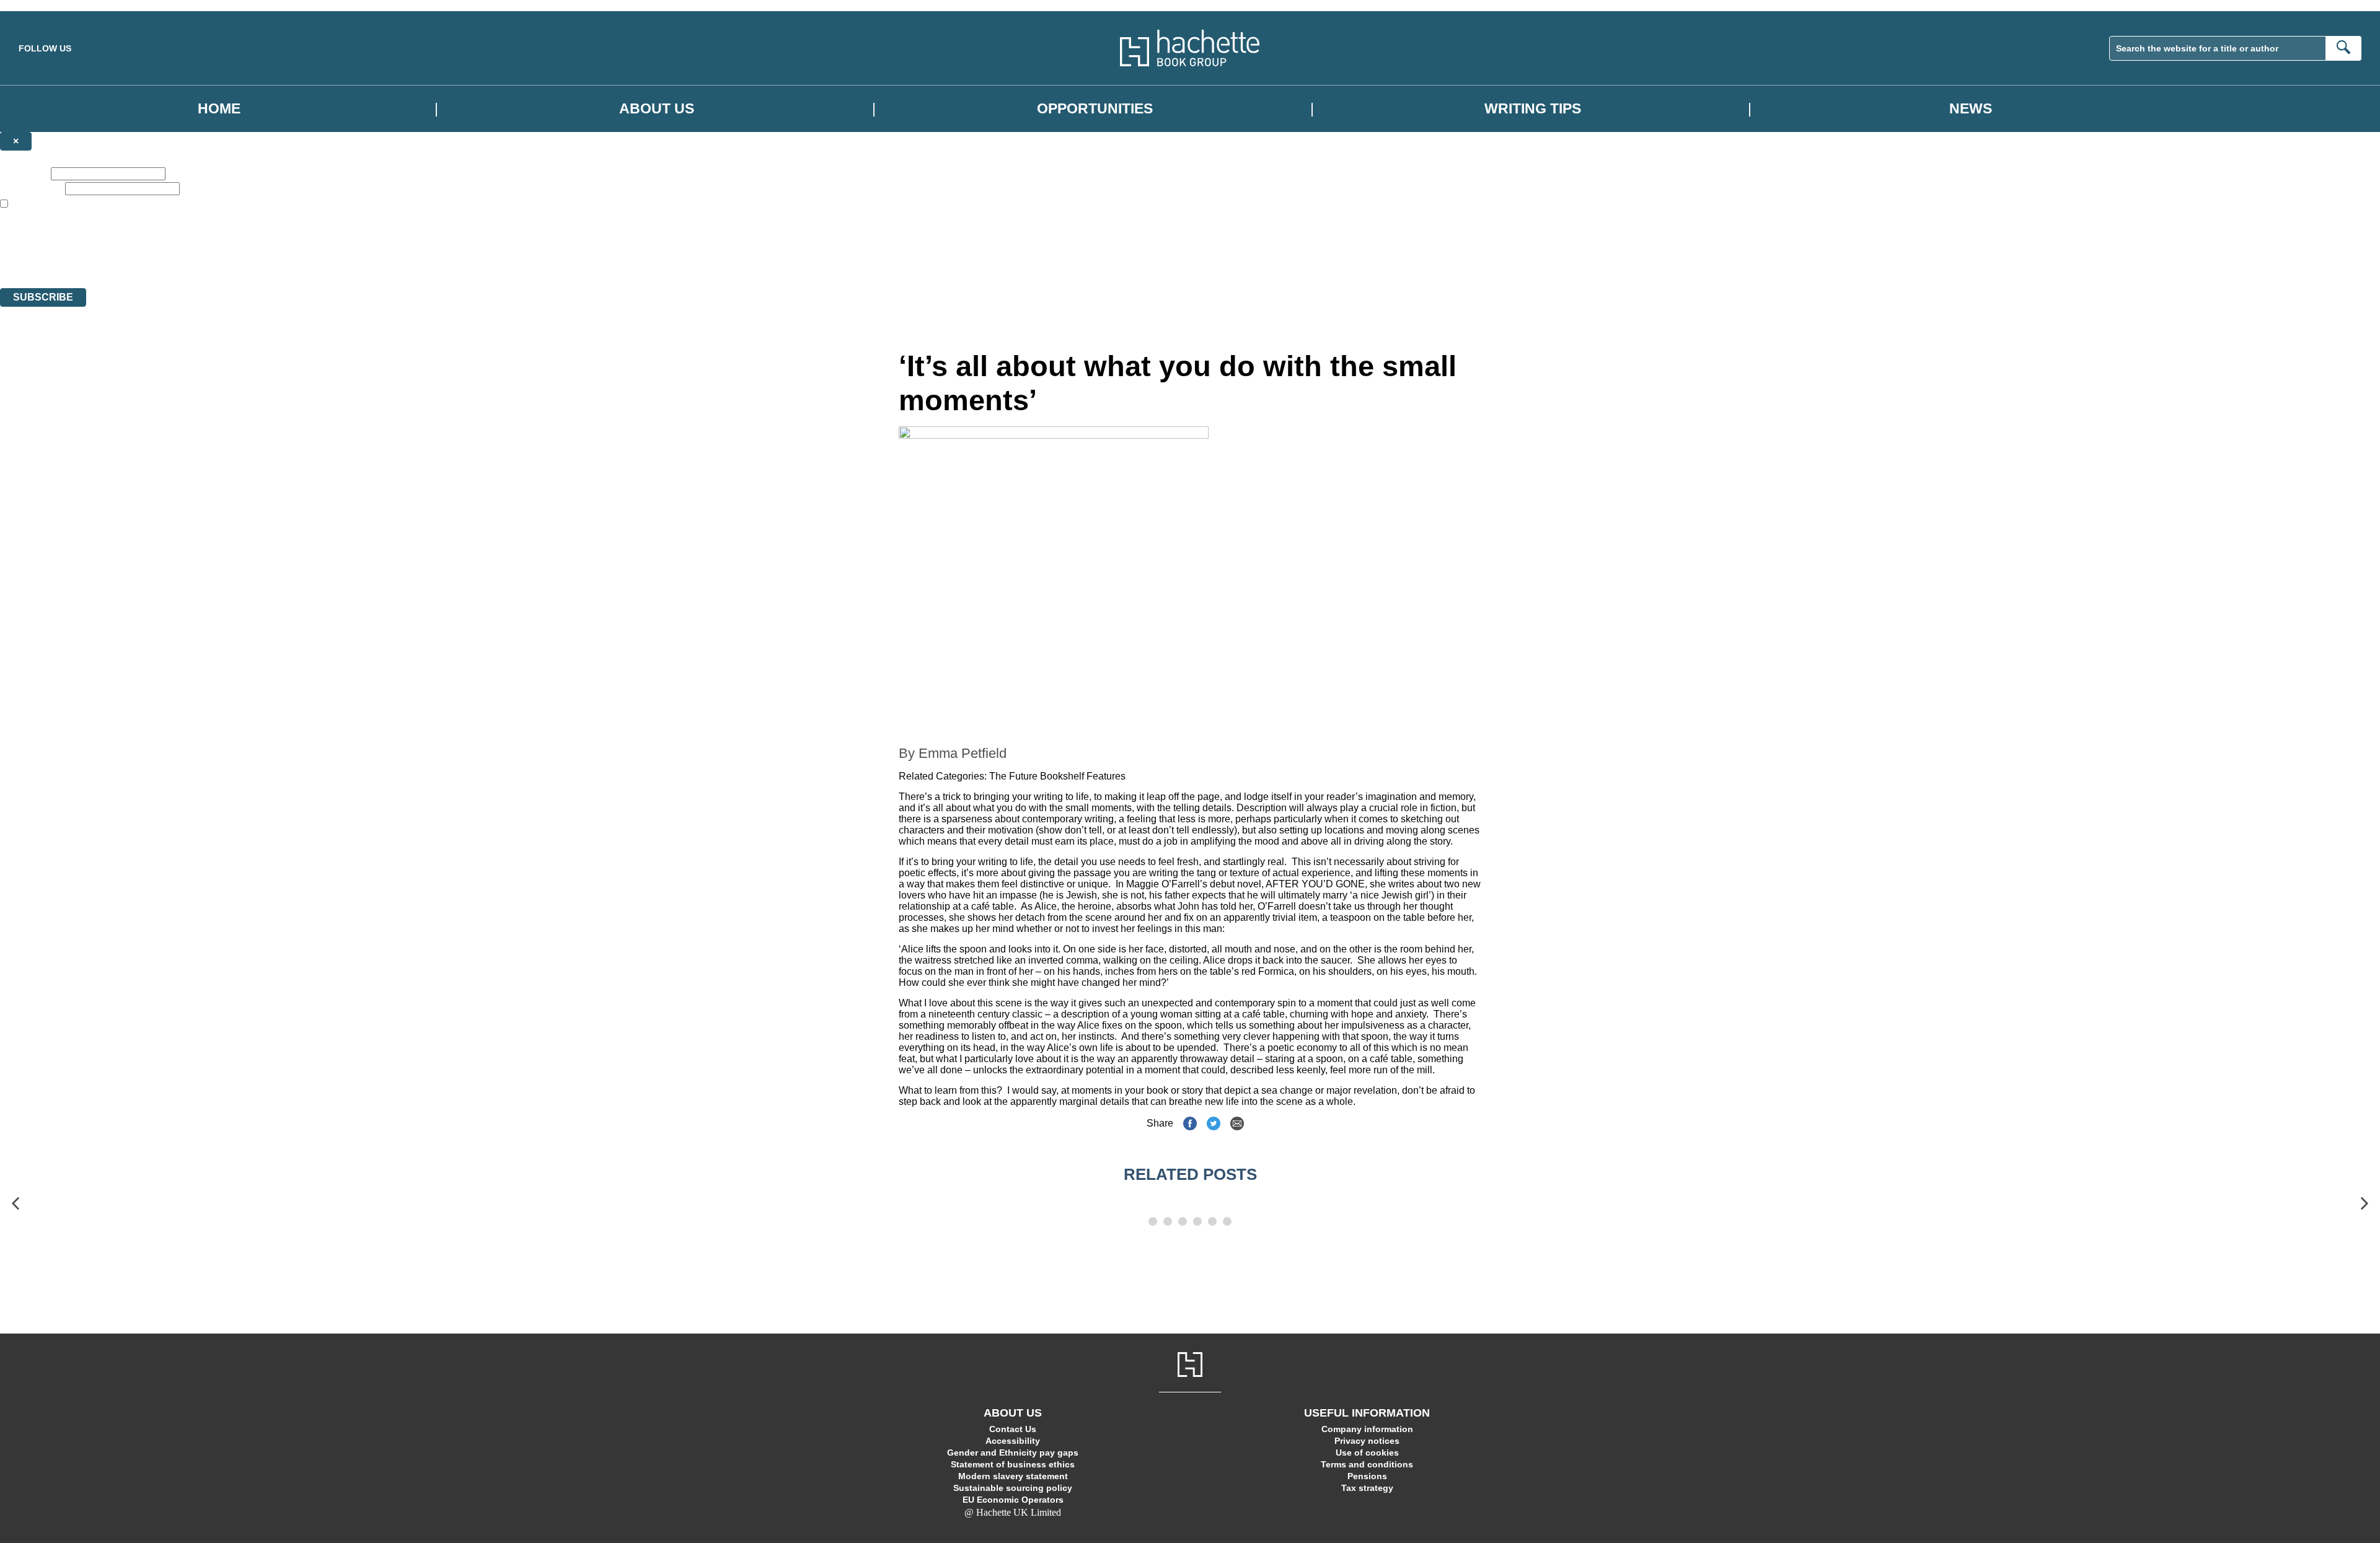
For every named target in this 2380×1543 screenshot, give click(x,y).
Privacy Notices (246, 260)
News (1971, 109)
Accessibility (1013, 1441)
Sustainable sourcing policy (1013, 1488)
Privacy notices (1367, 1441)
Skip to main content (40, 5)
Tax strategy (1367, 1488)
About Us (657, 109)
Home (219, 109)
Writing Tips (1533, 109)
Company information (1367, 1429)
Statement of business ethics (1013, 1464)
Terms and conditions (1367, 1464)
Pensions (1367, 1476)
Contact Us (1013, 1429)
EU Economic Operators (1013, 1500)
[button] (15, 1204)
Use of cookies (1367, 1453)
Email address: (31, 188)
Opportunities (1095, 109)
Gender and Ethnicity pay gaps (1013, 1453)
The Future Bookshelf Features (1057, 776)
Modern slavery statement (1013, 1476)
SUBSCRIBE (43, 297)
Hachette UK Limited (127, 238)
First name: (24, 173)
